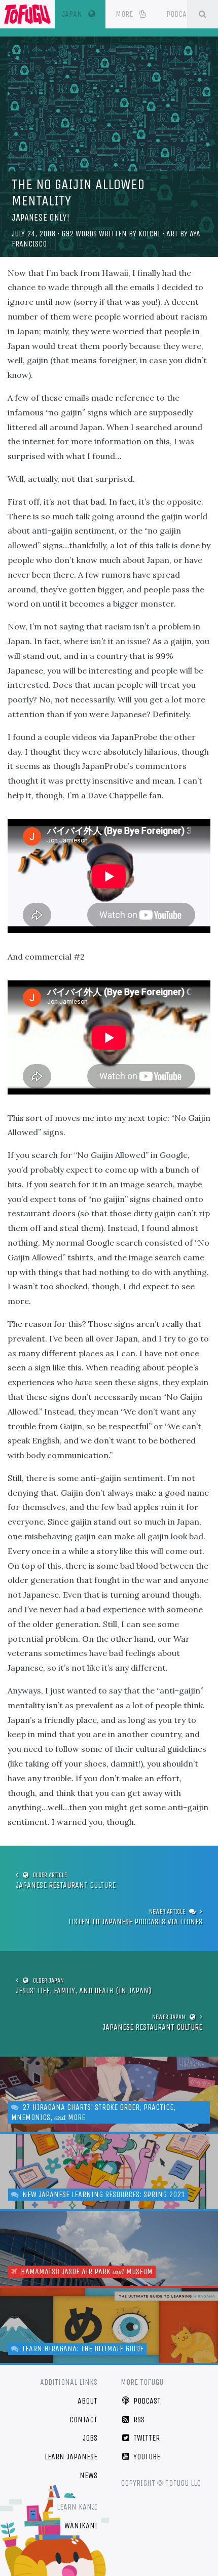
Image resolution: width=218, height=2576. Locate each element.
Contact (83, 2420)
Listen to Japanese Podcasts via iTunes (135, 1921)
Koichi (149, 234)
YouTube (146, 2457)
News (88, 2475)
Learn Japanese (71, 2457)
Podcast (181, 14)
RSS (138, 2420)
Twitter (146, 2438)
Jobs (90, 2438)
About (87, 2401)
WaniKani (81, 2526)
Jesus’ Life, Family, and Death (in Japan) (83, 1990)
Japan (84, 14)
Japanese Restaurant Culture (66, 1885)
